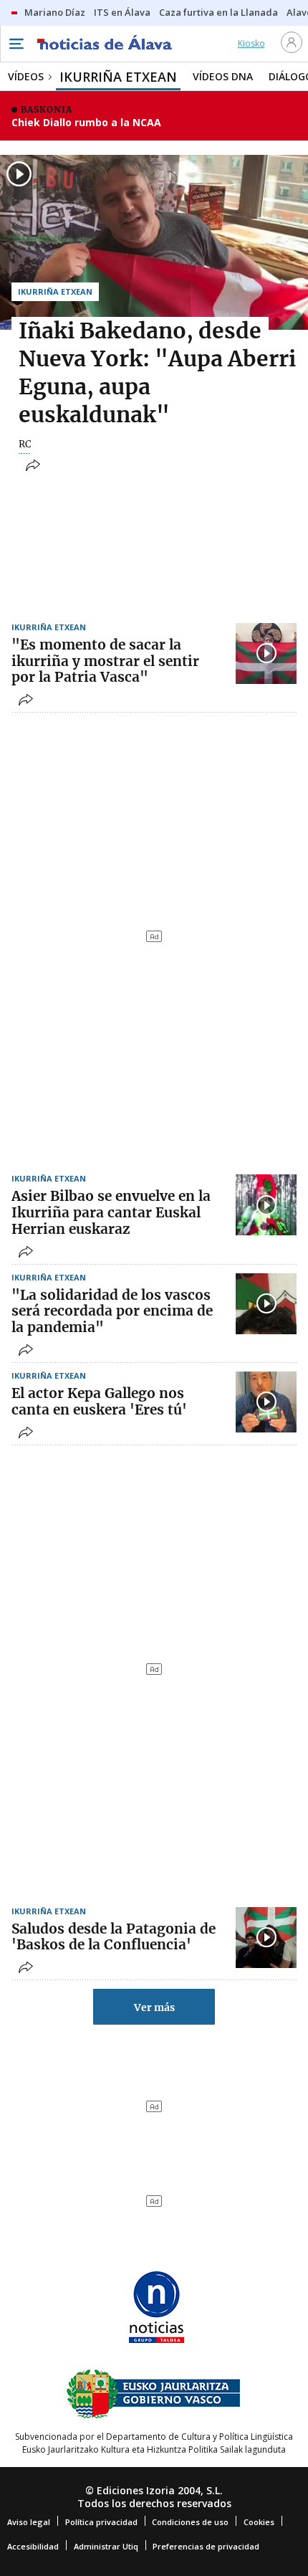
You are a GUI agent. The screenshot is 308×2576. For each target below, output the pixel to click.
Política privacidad (101, 2522)
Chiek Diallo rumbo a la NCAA (86, 122)
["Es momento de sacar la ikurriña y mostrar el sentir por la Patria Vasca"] (266, 653)
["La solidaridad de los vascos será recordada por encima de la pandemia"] (266, 1304)
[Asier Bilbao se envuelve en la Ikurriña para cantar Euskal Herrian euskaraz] (266, 1205)
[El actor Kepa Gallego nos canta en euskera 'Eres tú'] (266, 1402)
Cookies (259, 2522)
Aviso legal (29, 2522)
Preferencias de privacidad (206, 2546)
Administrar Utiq (106, 2546)
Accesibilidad (33, 2546)
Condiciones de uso (190, 2522)
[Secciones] (16, 44)
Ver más (154, 2007)
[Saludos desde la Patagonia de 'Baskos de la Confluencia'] (266, 1938)
